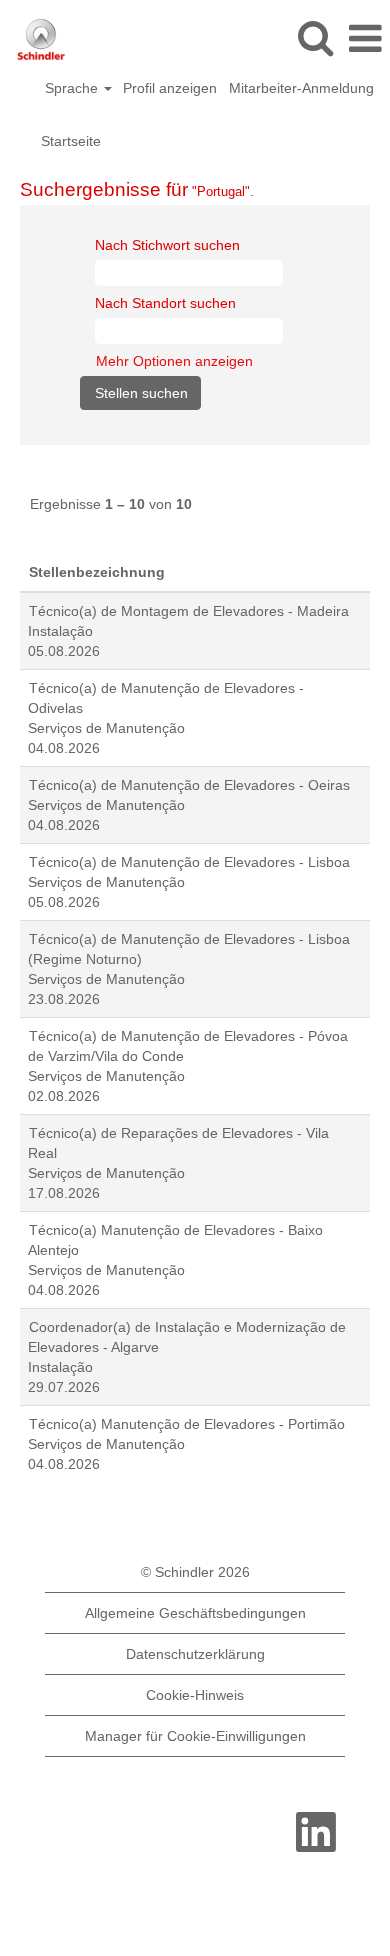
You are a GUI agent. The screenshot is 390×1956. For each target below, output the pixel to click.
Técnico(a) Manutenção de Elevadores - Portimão (187, 1424)
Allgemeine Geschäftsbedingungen (195, 1613)
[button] (365, 38)
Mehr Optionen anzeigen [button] (174, 361)
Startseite (71, 141)
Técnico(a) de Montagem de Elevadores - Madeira (189, 611)
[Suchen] (315, 37)
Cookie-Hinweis (195, 1695)
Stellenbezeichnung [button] (97, 572)
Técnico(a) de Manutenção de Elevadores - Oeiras (189, 785)
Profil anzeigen (170, 88)
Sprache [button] (73, 88)
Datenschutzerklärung (195, 1654)
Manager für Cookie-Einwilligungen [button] (195, 1736)
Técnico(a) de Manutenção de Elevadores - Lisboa (189, 862)
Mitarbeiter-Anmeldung (301, 88)
